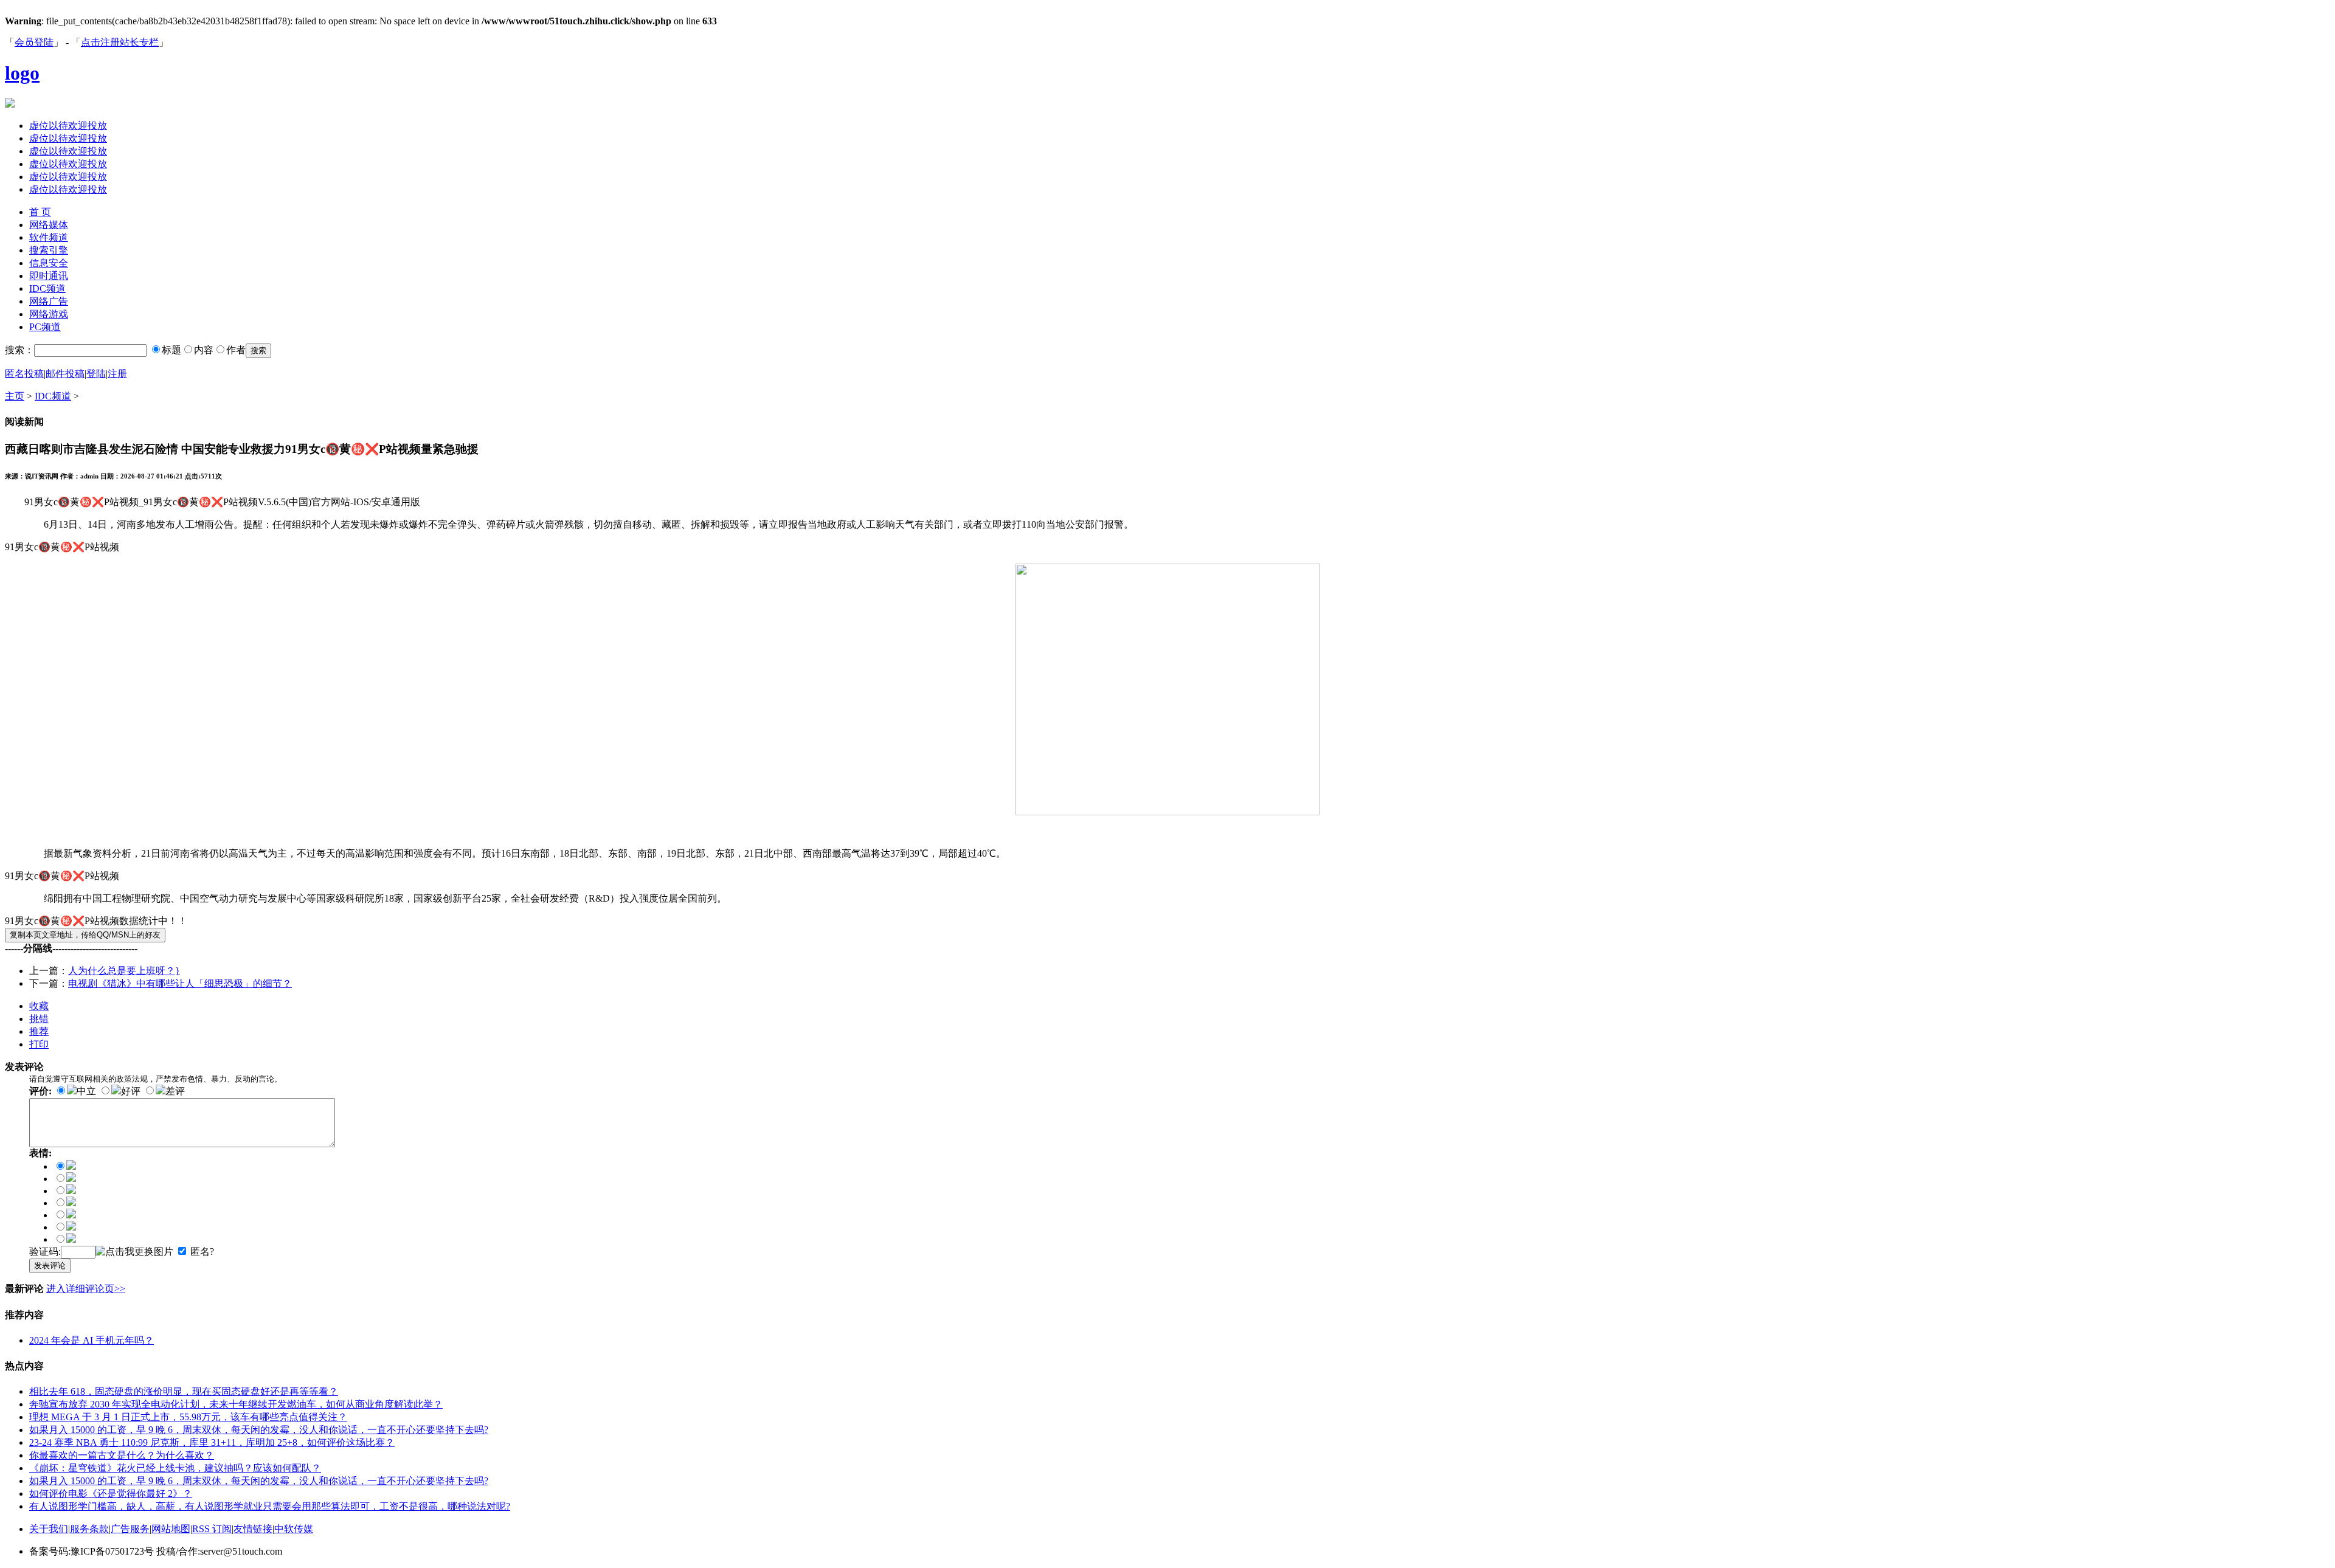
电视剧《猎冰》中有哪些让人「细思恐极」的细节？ (180, 983)
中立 (86, 1091)
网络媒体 (49, 225)
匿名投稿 (24, 374)
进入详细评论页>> (86, 1289)
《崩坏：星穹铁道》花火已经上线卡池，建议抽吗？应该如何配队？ (175, 1468)
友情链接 (253, 1529)
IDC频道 (47, 288)
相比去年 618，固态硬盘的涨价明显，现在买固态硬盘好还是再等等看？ (184, 1391)
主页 (15, 396)
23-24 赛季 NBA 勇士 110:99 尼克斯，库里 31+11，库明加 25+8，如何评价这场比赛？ (212, 1442)
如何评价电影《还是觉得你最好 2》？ (111, 1494)
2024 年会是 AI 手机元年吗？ (92, 1340)
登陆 (96, 374)
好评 (131, 1091)
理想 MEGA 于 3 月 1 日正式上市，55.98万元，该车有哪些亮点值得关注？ (188, 1417)
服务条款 (89, 1529)
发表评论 (50, 1266)
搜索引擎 (49, 250)
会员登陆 (34, 42)
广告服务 (130, 1529)
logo (22, 73)
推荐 (39, 1031)
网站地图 (171, 1529)
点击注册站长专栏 (120, 42)
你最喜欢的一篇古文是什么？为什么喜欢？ (122, 1455)
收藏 (39, 1006)
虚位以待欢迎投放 (68, 126)
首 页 (40, 212)
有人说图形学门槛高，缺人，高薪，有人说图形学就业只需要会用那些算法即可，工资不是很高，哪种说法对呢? (270, 1506)
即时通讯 (49, 276)
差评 (175, 1091)
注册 (117, 374)
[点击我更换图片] (134, 1252)
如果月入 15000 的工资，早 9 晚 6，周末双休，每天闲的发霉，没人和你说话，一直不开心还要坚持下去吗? (259, 1430)
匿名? (202, 1252)
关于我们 (49, 1529)
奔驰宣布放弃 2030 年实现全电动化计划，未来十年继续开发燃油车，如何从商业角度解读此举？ (236, 1404)
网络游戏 (49, 314)
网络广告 (49, 301)
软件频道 (49, 237)
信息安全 (49, 263)
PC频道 (45, 327)
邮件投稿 (65, 374)
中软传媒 (294, 1529)
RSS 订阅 (212, 1529)
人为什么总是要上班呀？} (124, 971)
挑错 (39, 1019)
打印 (39, 1044)
